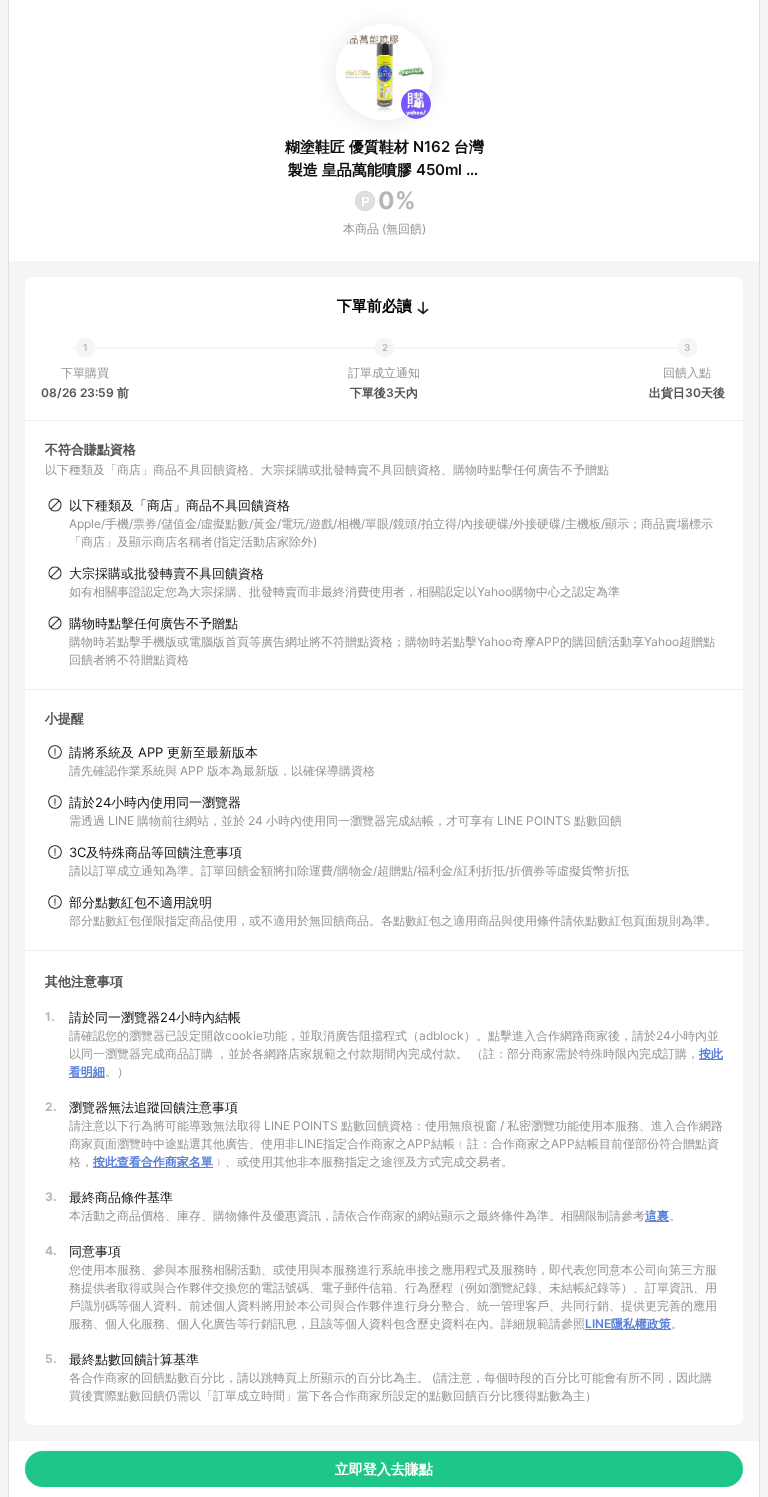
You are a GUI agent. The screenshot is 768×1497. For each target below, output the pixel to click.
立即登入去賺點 (384, 1468)
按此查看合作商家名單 (153, 1161)
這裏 (657, 1215)
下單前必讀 (374, 306)
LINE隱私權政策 (628, 1323)
